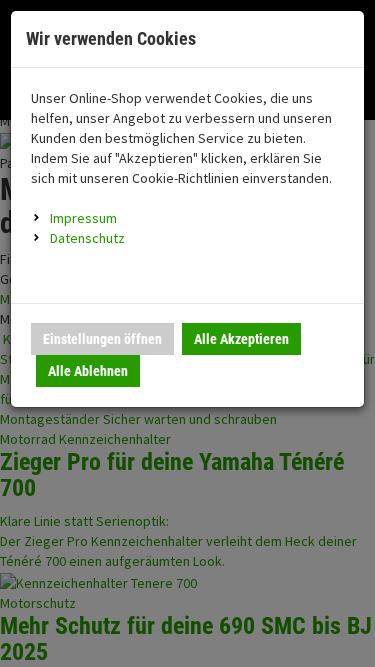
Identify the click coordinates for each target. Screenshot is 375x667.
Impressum (83, 218)
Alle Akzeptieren (241, 339)
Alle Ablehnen (88, 371)
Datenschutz (87, 238)
